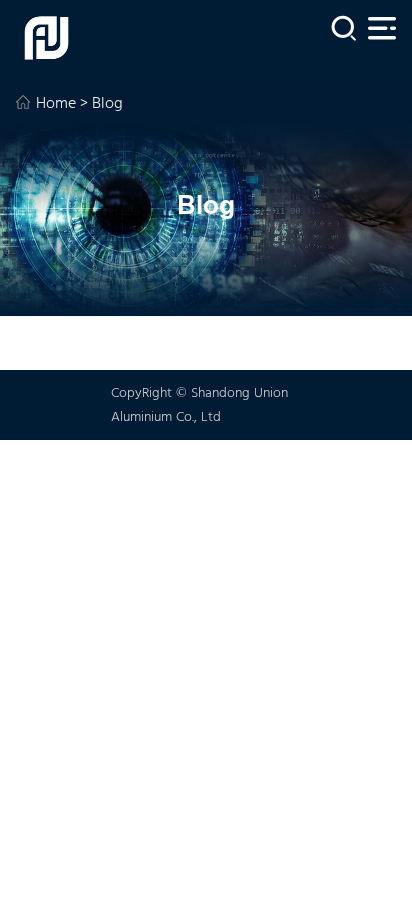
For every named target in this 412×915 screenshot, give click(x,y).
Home (56, 104)
